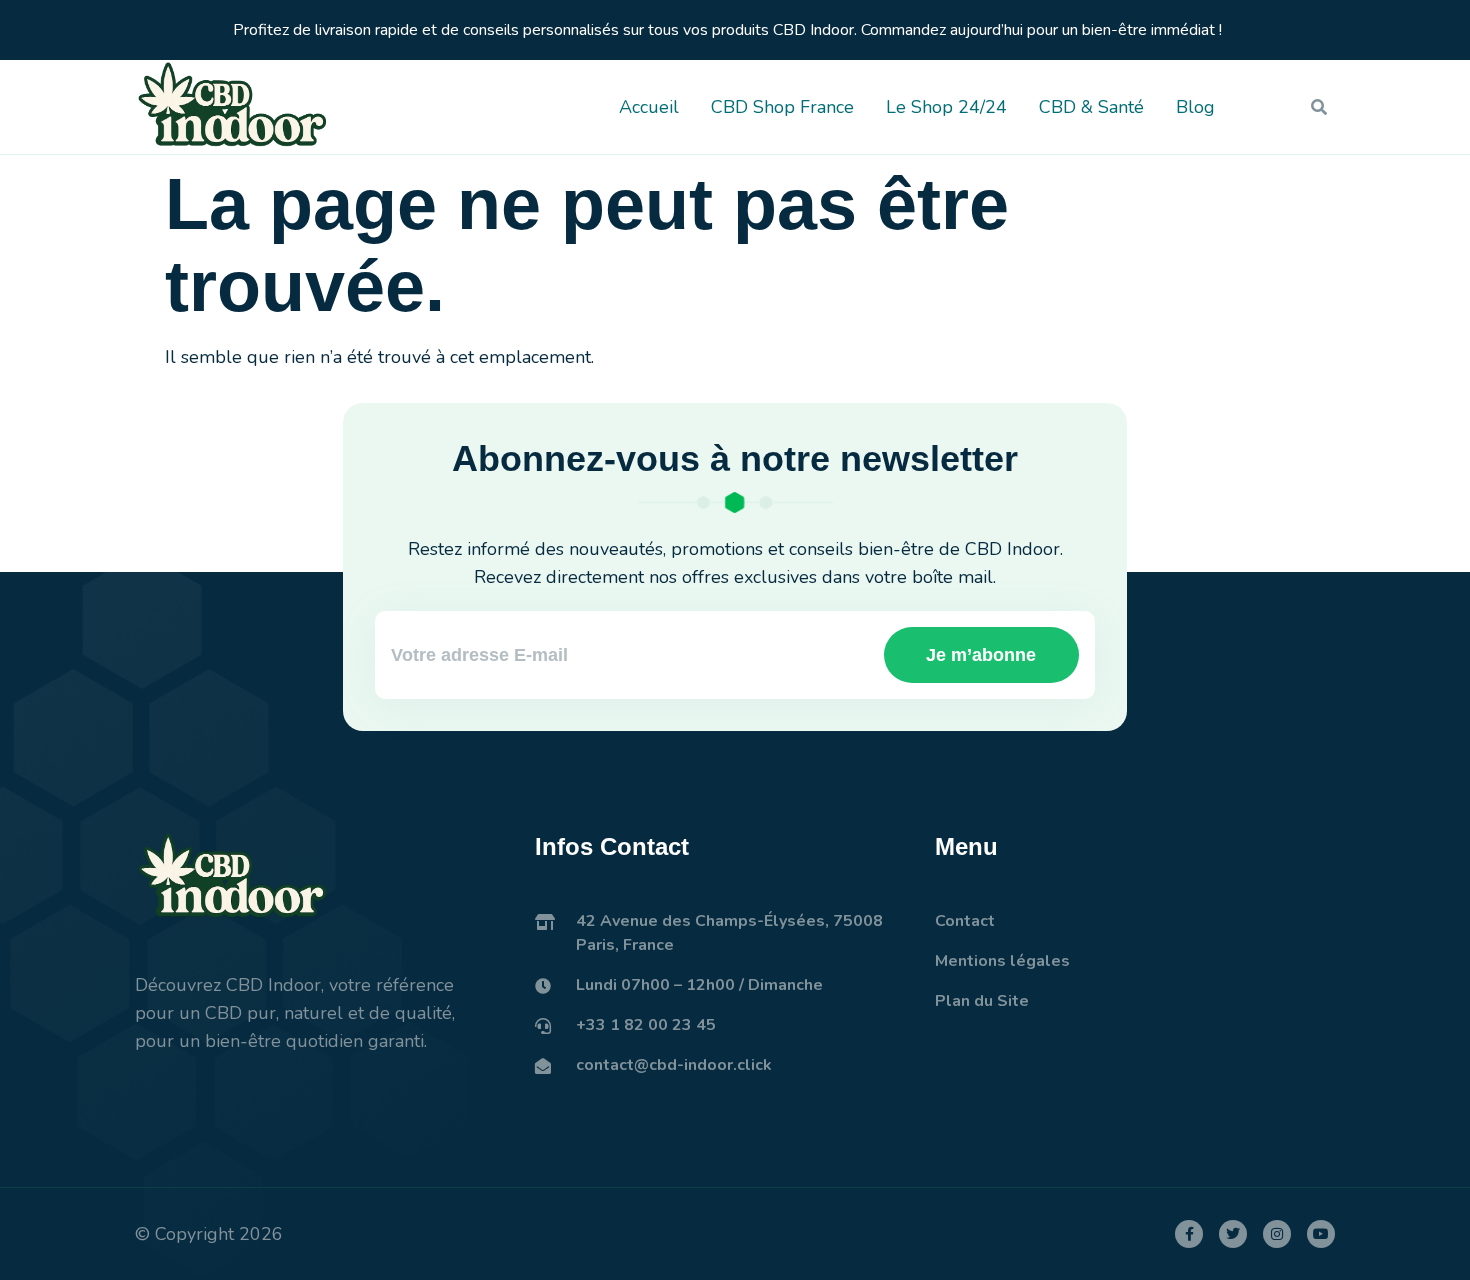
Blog (1195, 107)
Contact (965, 921)
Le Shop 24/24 (946, 107)
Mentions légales (1002, 961)
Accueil (649, 107)
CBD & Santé (1091, 107)
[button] (1319, 107)
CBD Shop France (782, 107)
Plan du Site (982, 1001)
